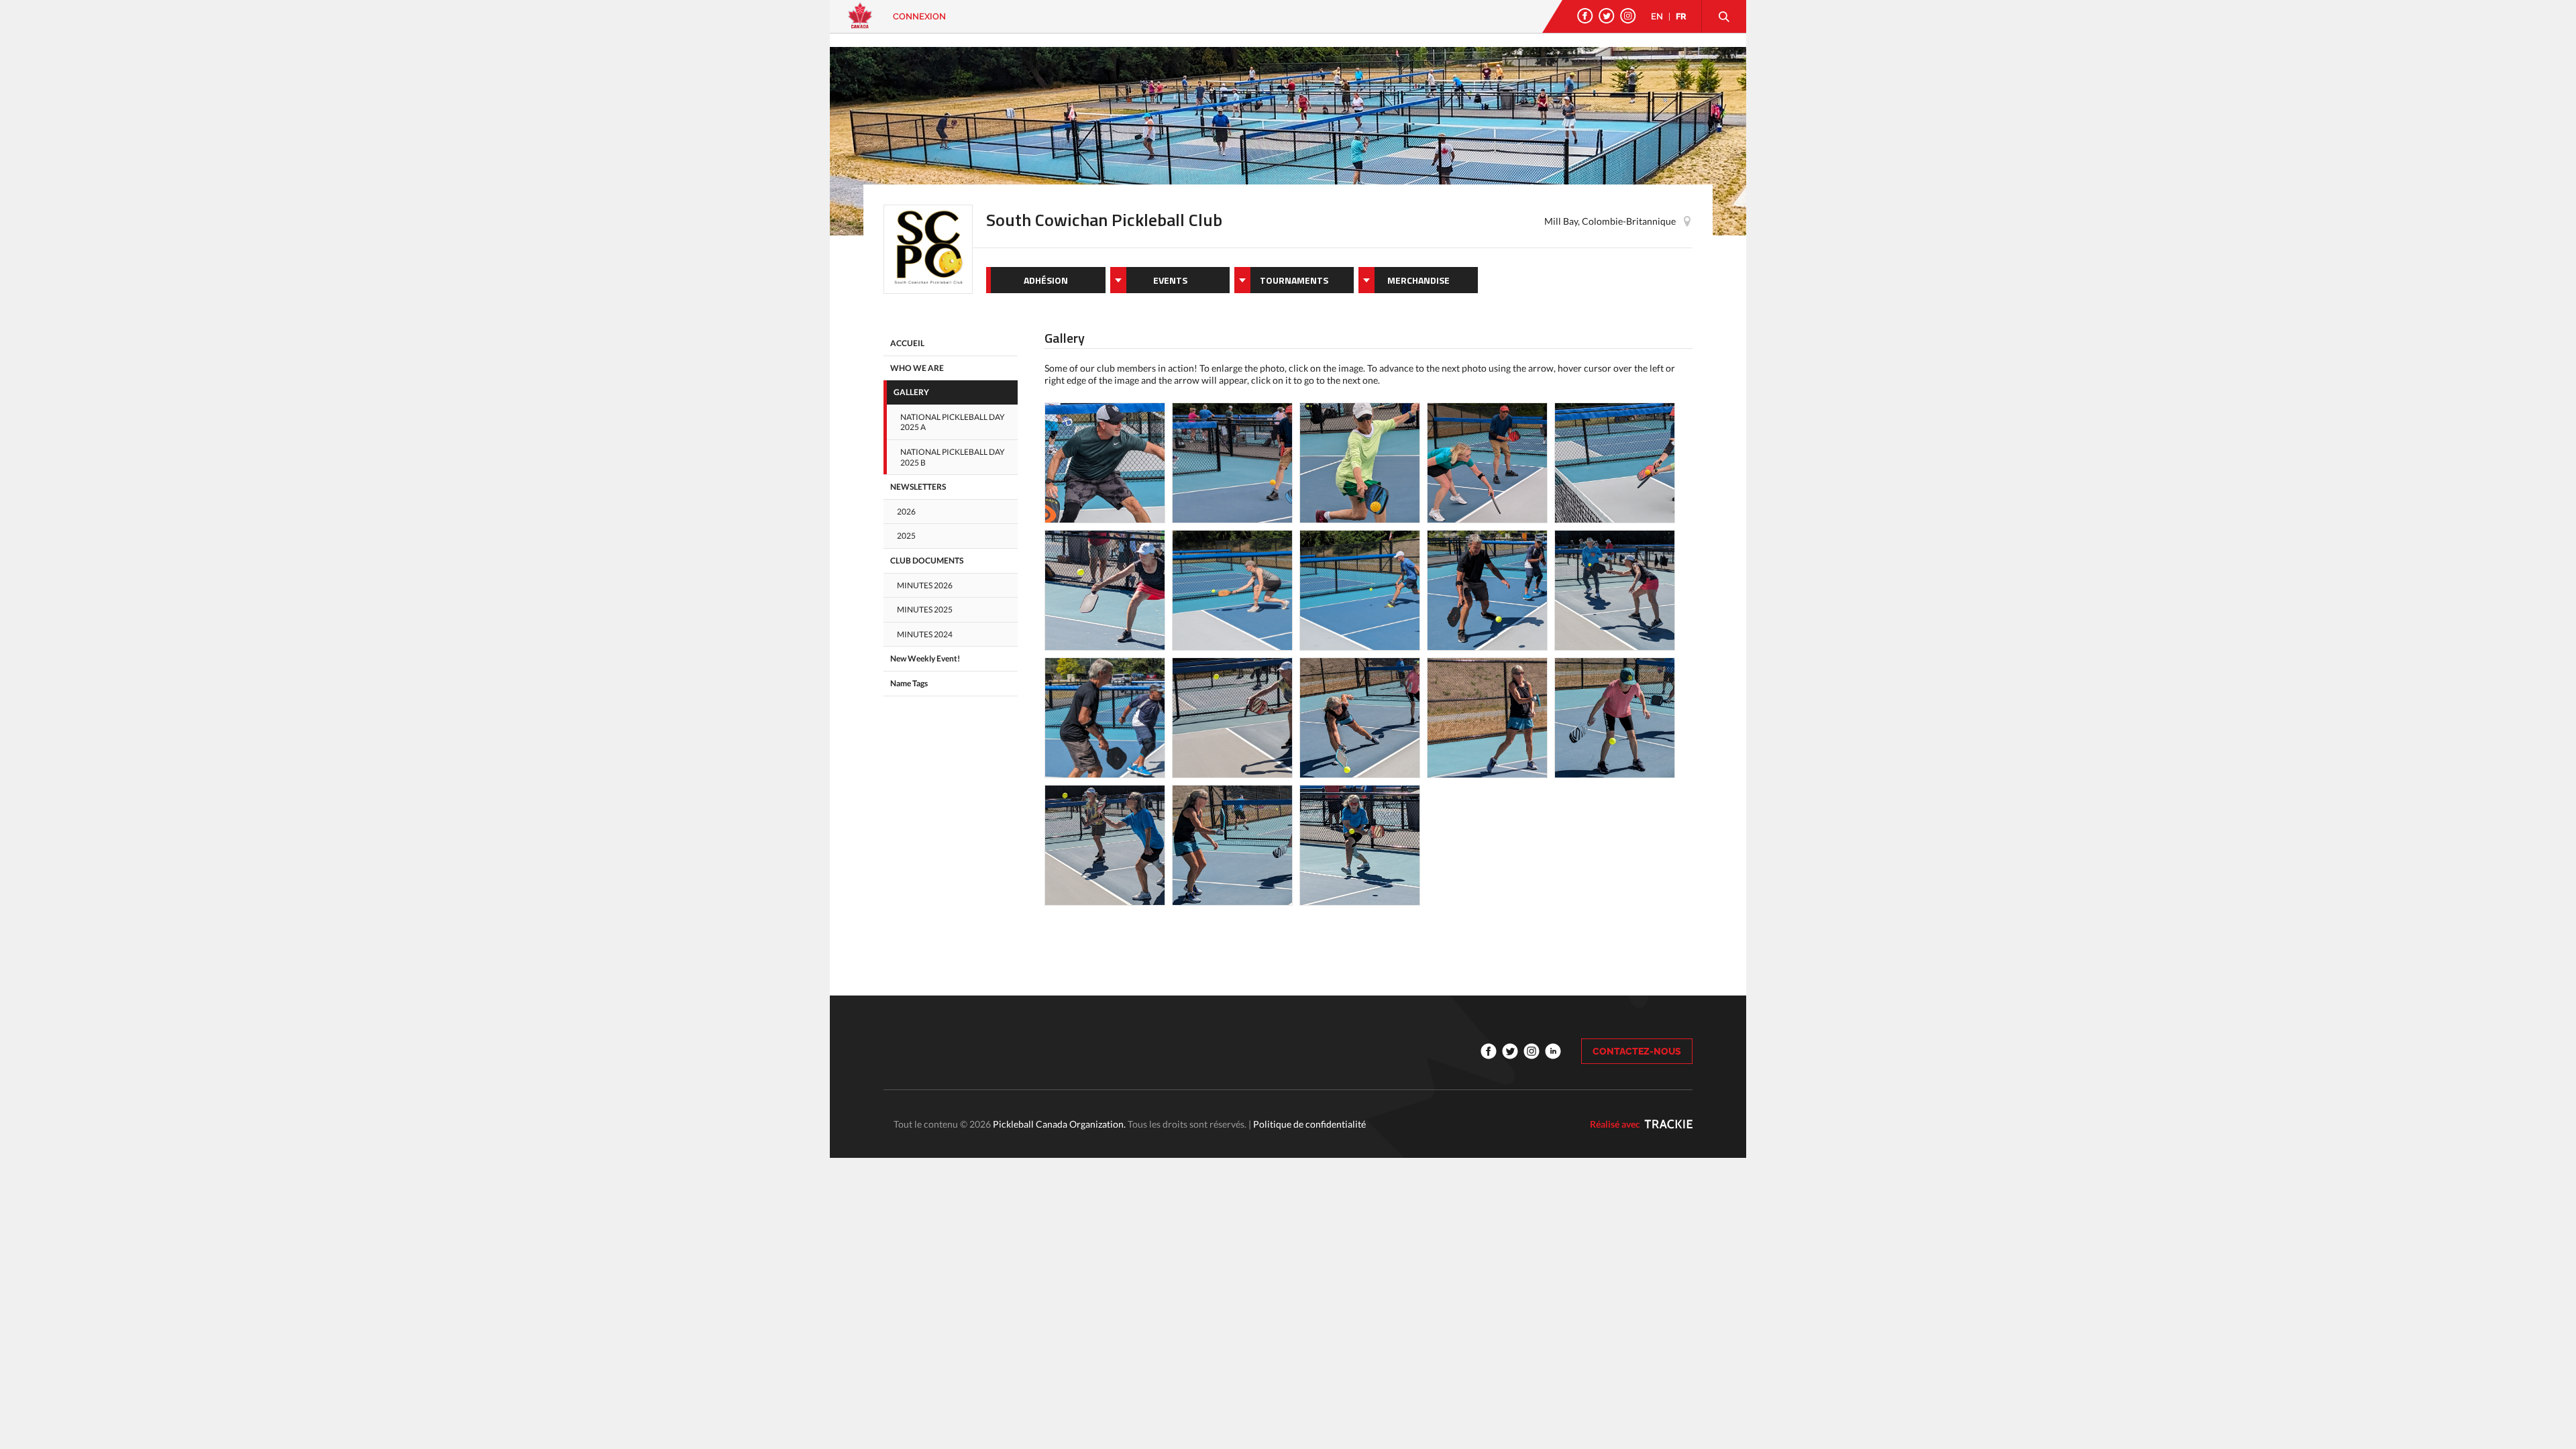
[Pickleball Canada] (860, 22)
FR (1681, 16)
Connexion (919, 16)
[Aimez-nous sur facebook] (1585, 16)
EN (1657, 16)
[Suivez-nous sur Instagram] (1628, 16)
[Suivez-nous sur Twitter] (1607, 16)
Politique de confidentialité (1309, 1124)
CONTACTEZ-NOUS (1637, 1051)
